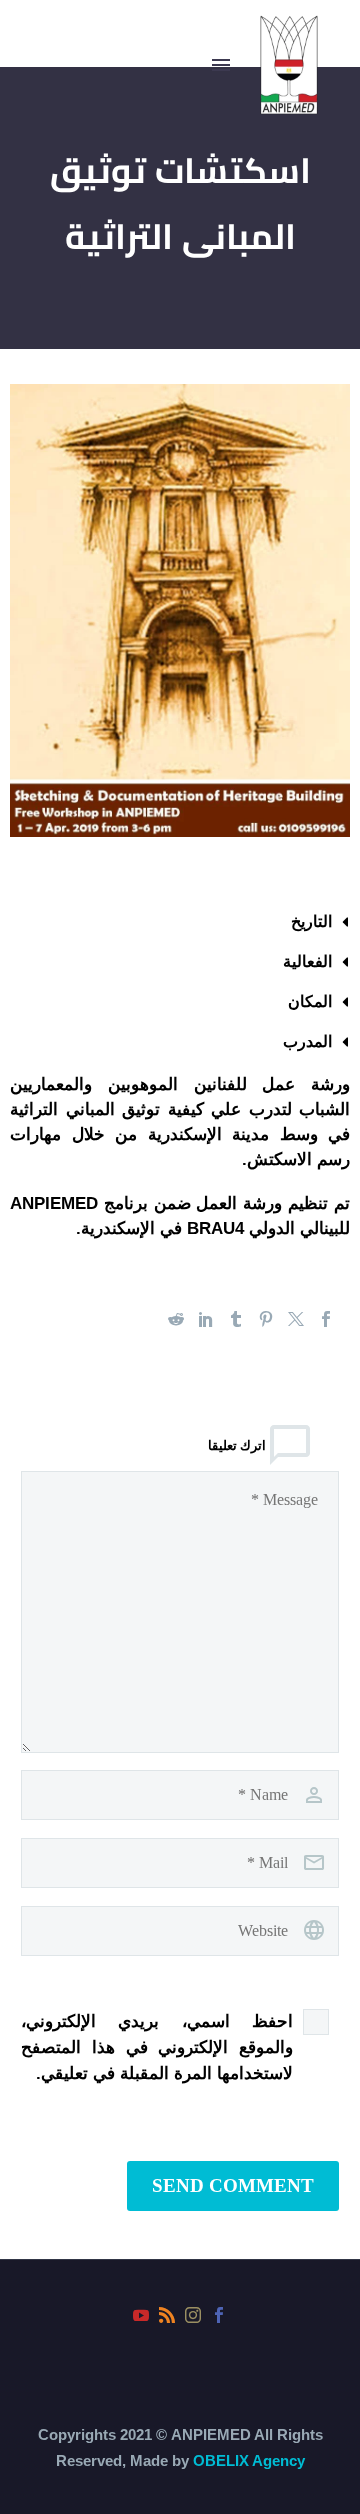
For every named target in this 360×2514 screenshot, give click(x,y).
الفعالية (307, 961)
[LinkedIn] (206, 1319)
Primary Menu (221, 65)
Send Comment (233, 2185)
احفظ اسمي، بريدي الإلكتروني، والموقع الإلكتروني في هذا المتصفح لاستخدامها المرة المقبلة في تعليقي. (157, 2047)
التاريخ (311, 921)
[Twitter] (296, 1319)
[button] (180, 922)
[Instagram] (193, 2315)
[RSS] (167, 2315)
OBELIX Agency (249, 2460)
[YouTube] (141, 2315)
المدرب (307, 1041)
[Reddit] (176, 1319)
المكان (310, 1001)
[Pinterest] (266, 1319)
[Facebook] (326, 1319)
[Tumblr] (236, 1319)
